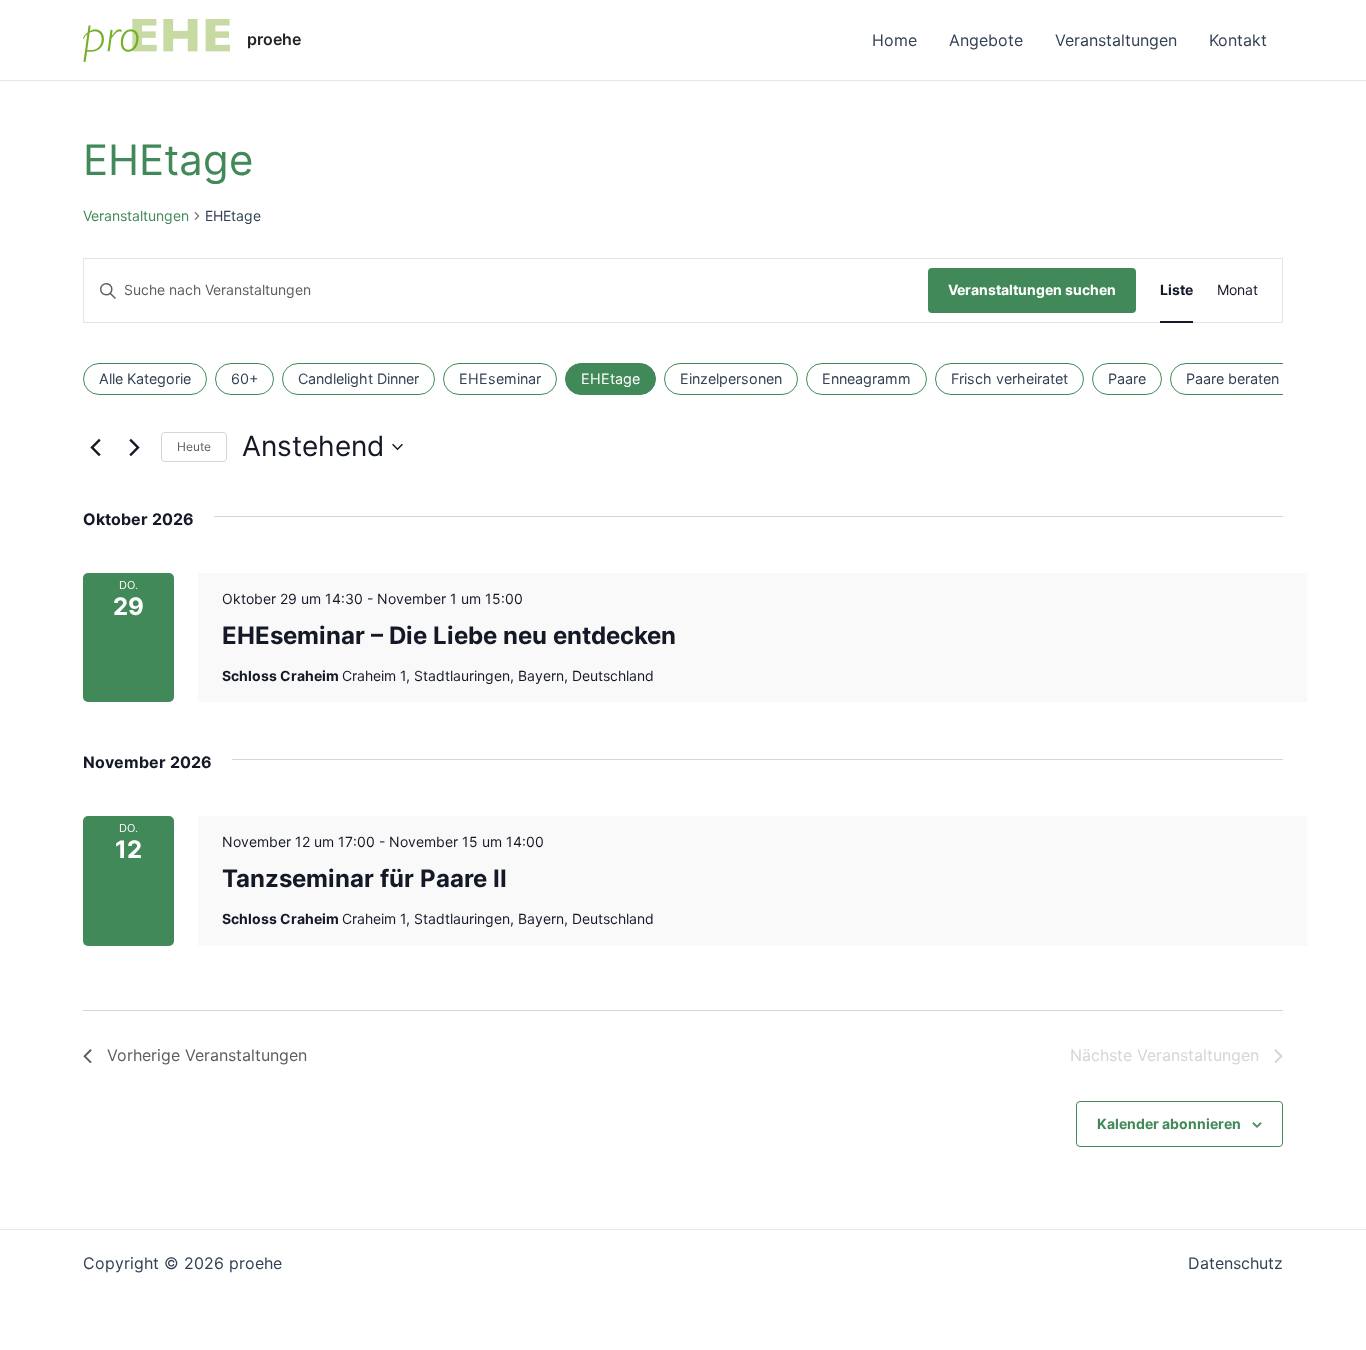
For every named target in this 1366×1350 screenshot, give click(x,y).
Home (894, 40)
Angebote (986, 40)
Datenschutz (1235, 1263)
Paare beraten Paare (1253, 378)
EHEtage (610, 378)
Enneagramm (866, 378)
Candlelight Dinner (358, 378)
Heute (194, 446)
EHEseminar (500, 378)
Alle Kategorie (145, 378)
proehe (274, 39)
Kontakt (1238, 40)
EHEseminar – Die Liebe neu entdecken (449, 635)
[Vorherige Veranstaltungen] (95, 447)
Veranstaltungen (1116, 40)
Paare (1127, 378)
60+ (244, 378)
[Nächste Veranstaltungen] (134, 447)
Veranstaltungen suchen (1032, 289)
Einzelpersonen (731, 378)
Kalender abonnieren (1169, 1123)
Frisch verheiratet (1009, 378)
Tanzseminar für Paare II (364, 878)
